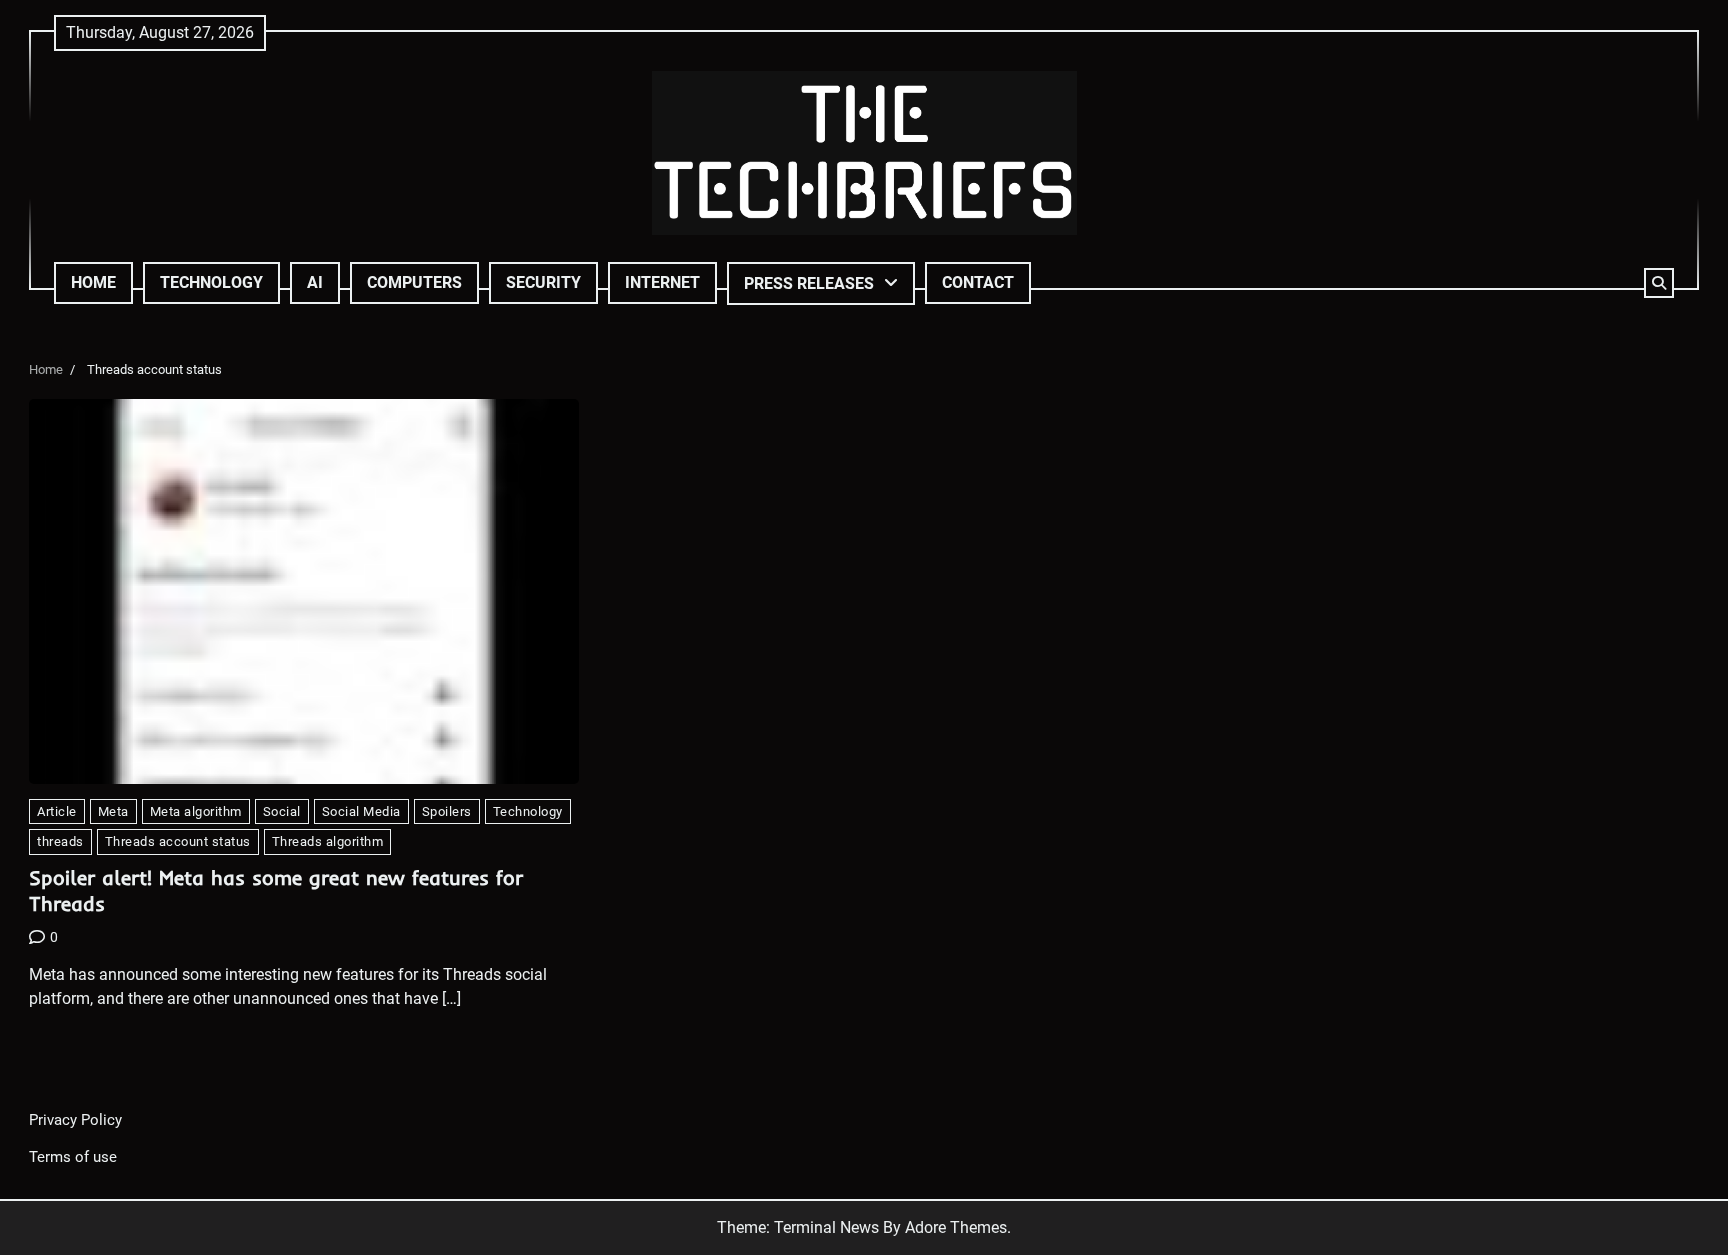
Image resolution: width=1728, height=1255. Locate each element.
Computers (414, 282)
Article (57, 811)
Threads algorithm (328, 841)
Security (543, 282)
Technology (211, 282)
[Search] (1659, 283)
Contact (978, 282)
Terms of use (73, 1157)
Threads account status (178, 841)
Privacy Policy (75, 1120)
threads (60, 841)
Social (282, 811)
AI (315, 282)
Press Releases (809, 283)
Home (93, 282)
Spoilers (447, 811)
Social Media (361, 811)
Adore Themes (956, 1227)
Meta (113, 811)
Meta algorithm (196, 811)
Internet (662, 282)
